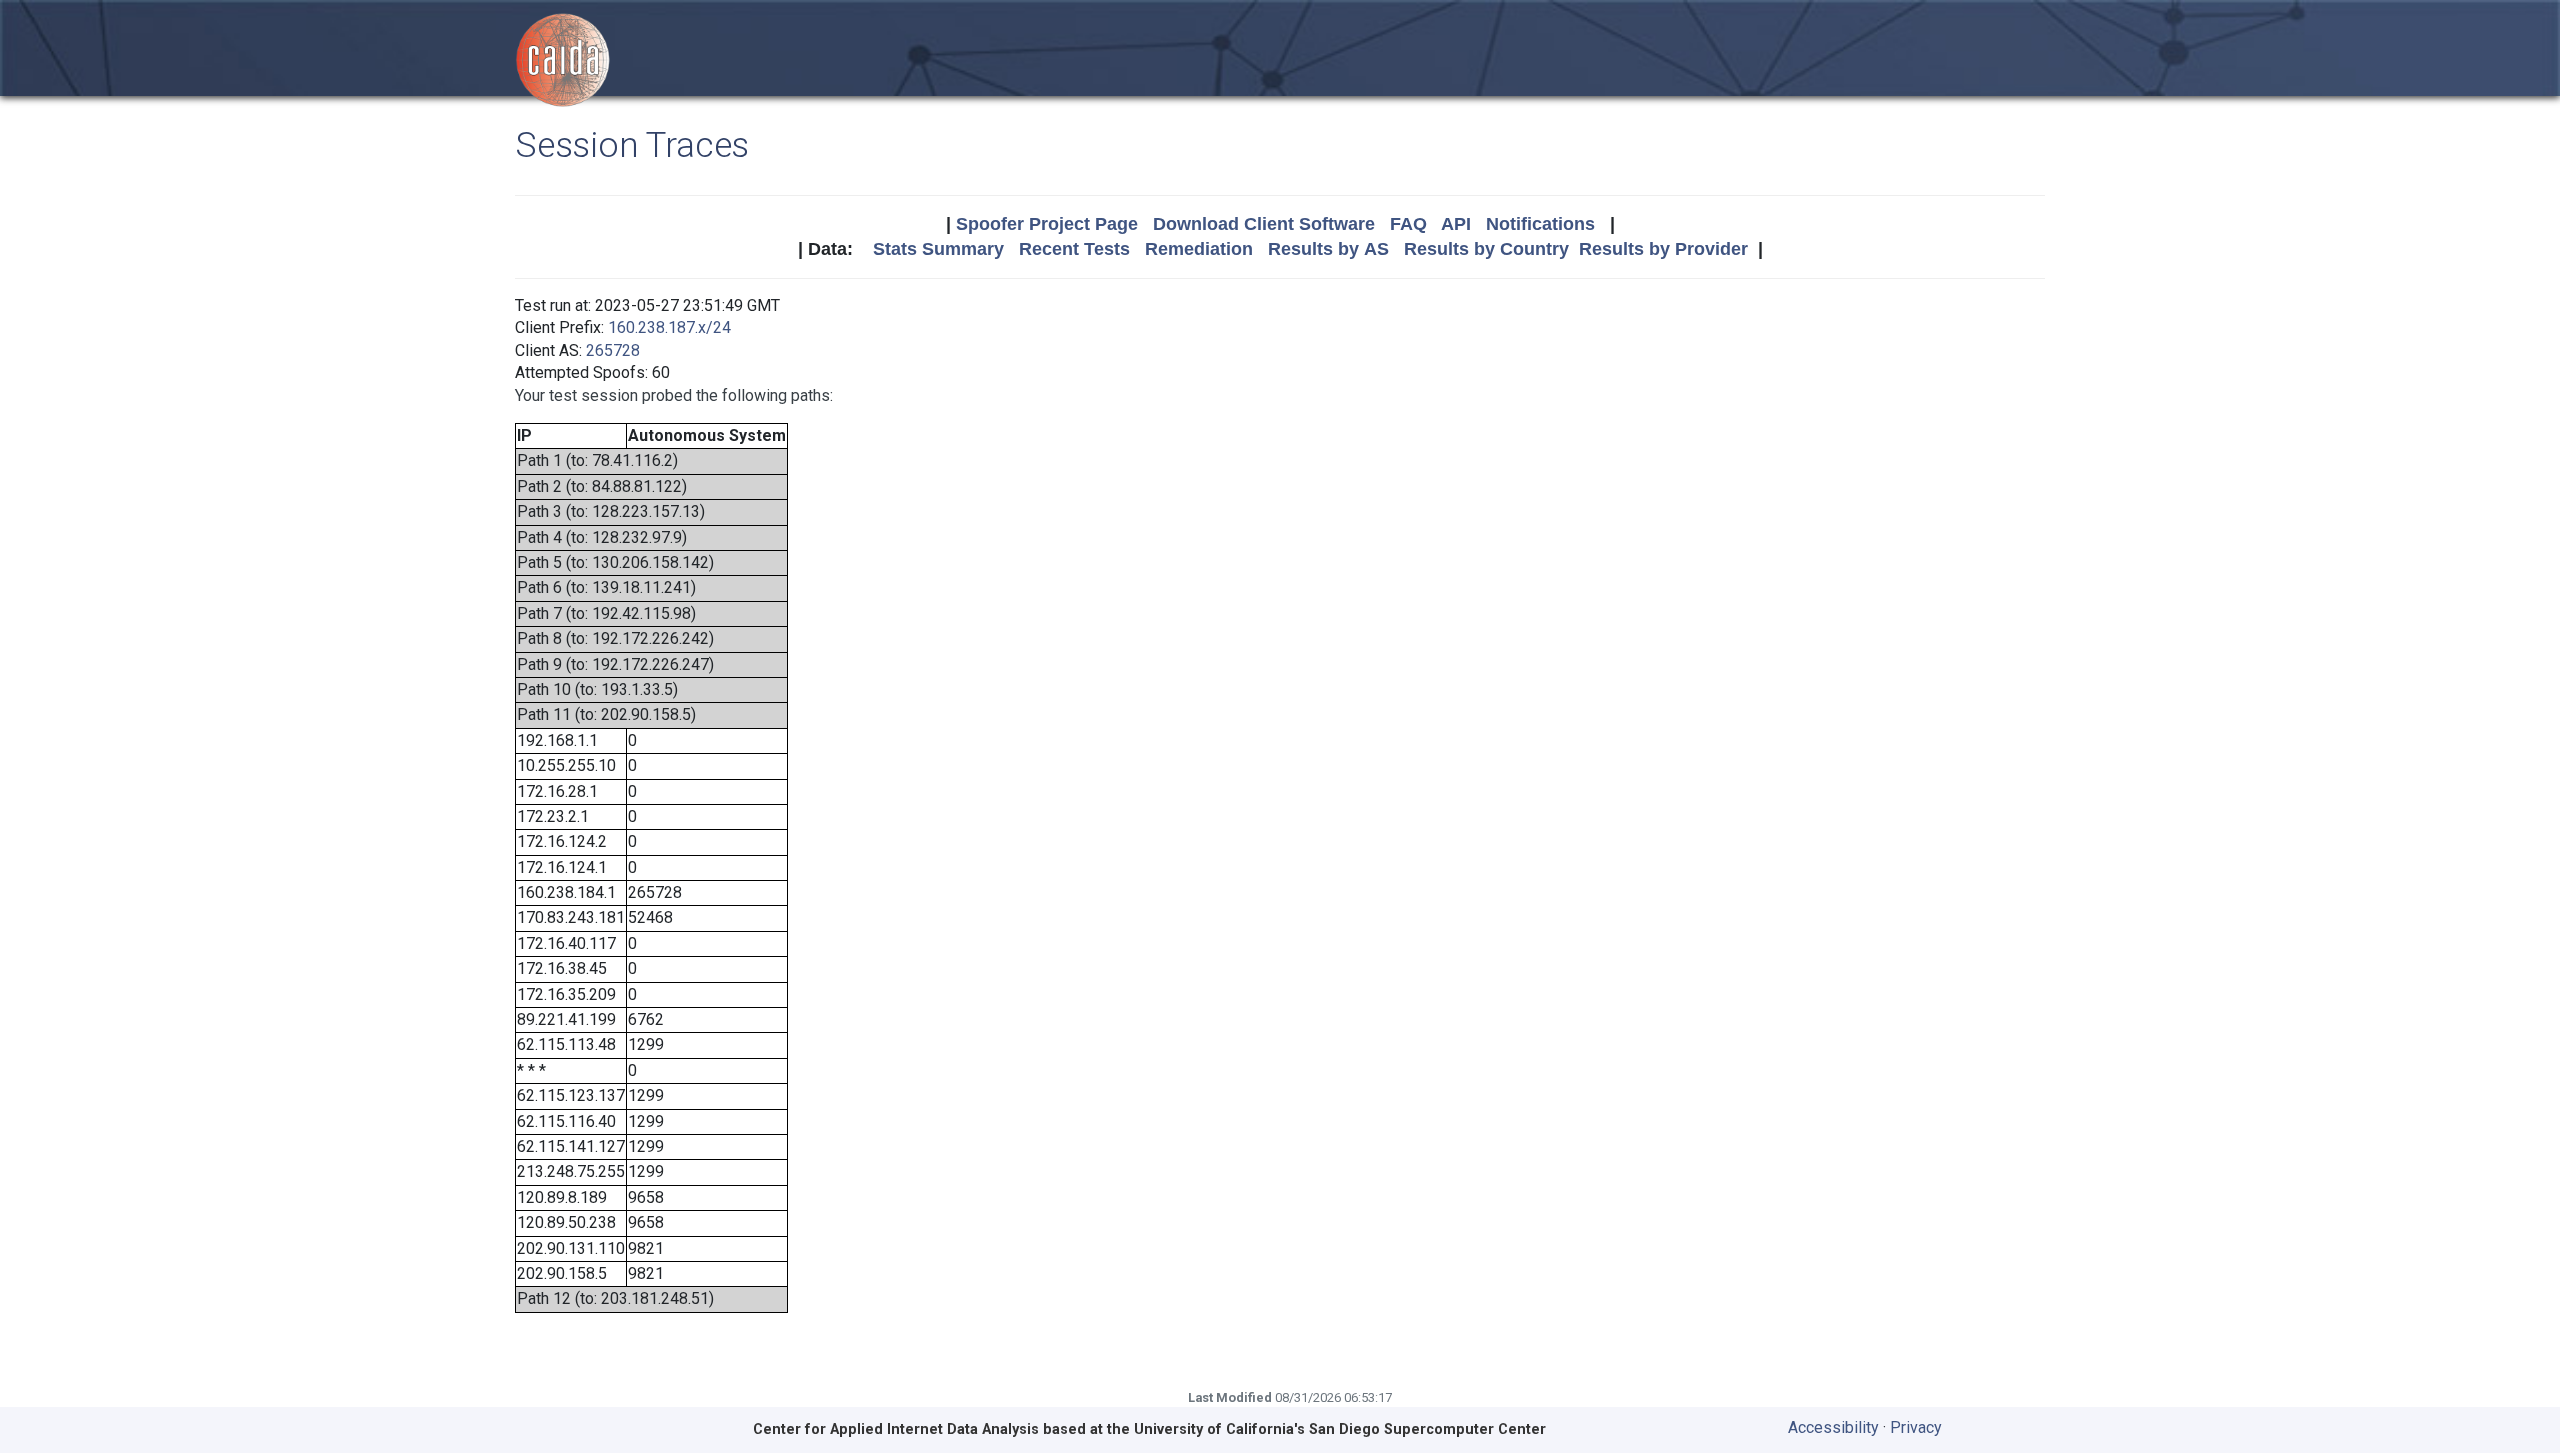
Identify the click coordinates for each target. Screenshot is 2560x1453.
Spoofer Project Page (1047, 224)
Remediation (1199, 249)
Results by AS (1328, 249)
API (1456, 224)
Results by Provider (1663, 249)
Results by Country (1486, 249)
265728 (613, 350)
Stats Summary (938, 249)
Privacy (1916, 1427)
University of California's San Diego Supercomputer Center (1340, 1429)
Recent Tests (1074, 249)
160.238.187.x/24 (669, 327)
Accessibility (1833, 1427)
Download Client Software (1264, 224)
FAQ (1408, 224)
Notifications (1540, 224)
